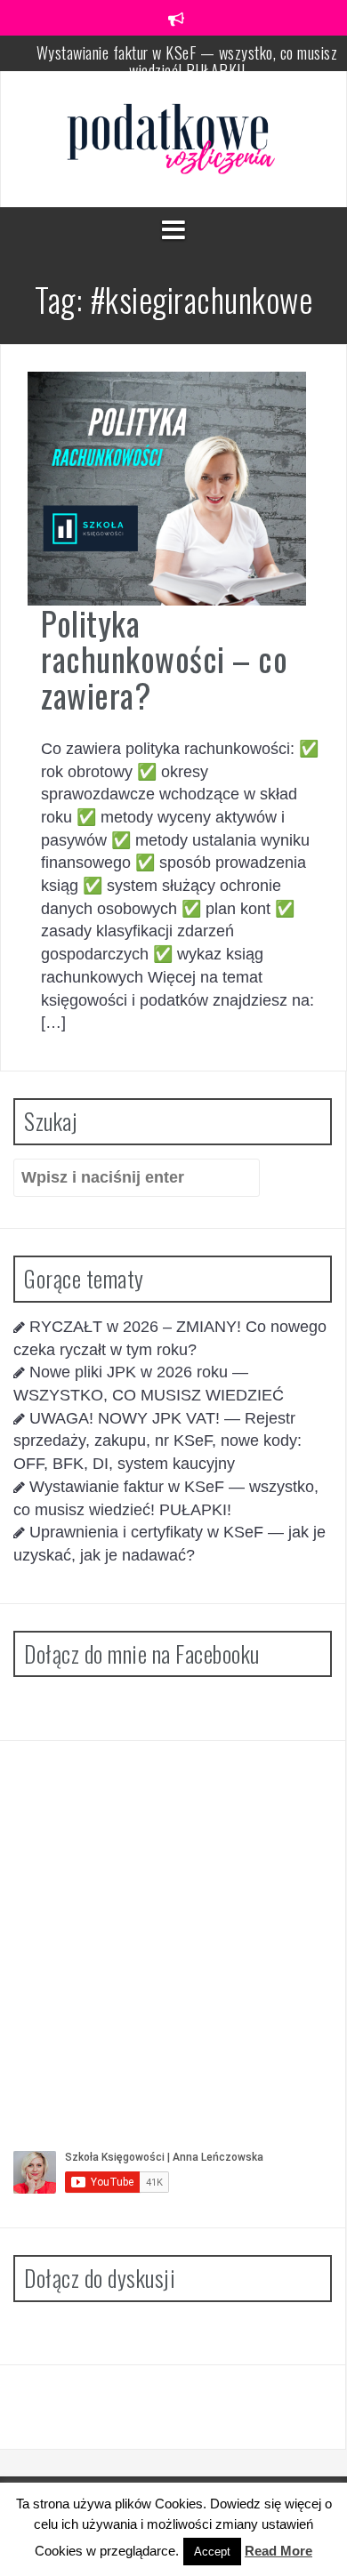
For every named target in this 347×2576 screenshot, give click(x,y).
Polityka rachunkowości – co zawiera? (164, 659)
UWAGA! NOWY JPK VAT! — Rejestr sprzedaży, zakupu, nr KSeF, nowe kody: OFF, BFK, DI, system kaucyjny (157, 1441)
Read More (278, 2551)
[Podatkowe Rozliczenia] (173, 138)
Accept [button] (212, 2552)
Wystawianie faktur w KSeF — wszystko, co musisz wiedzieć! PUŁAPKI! (187, 61)
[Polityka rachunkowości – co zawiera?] (167, 487)
